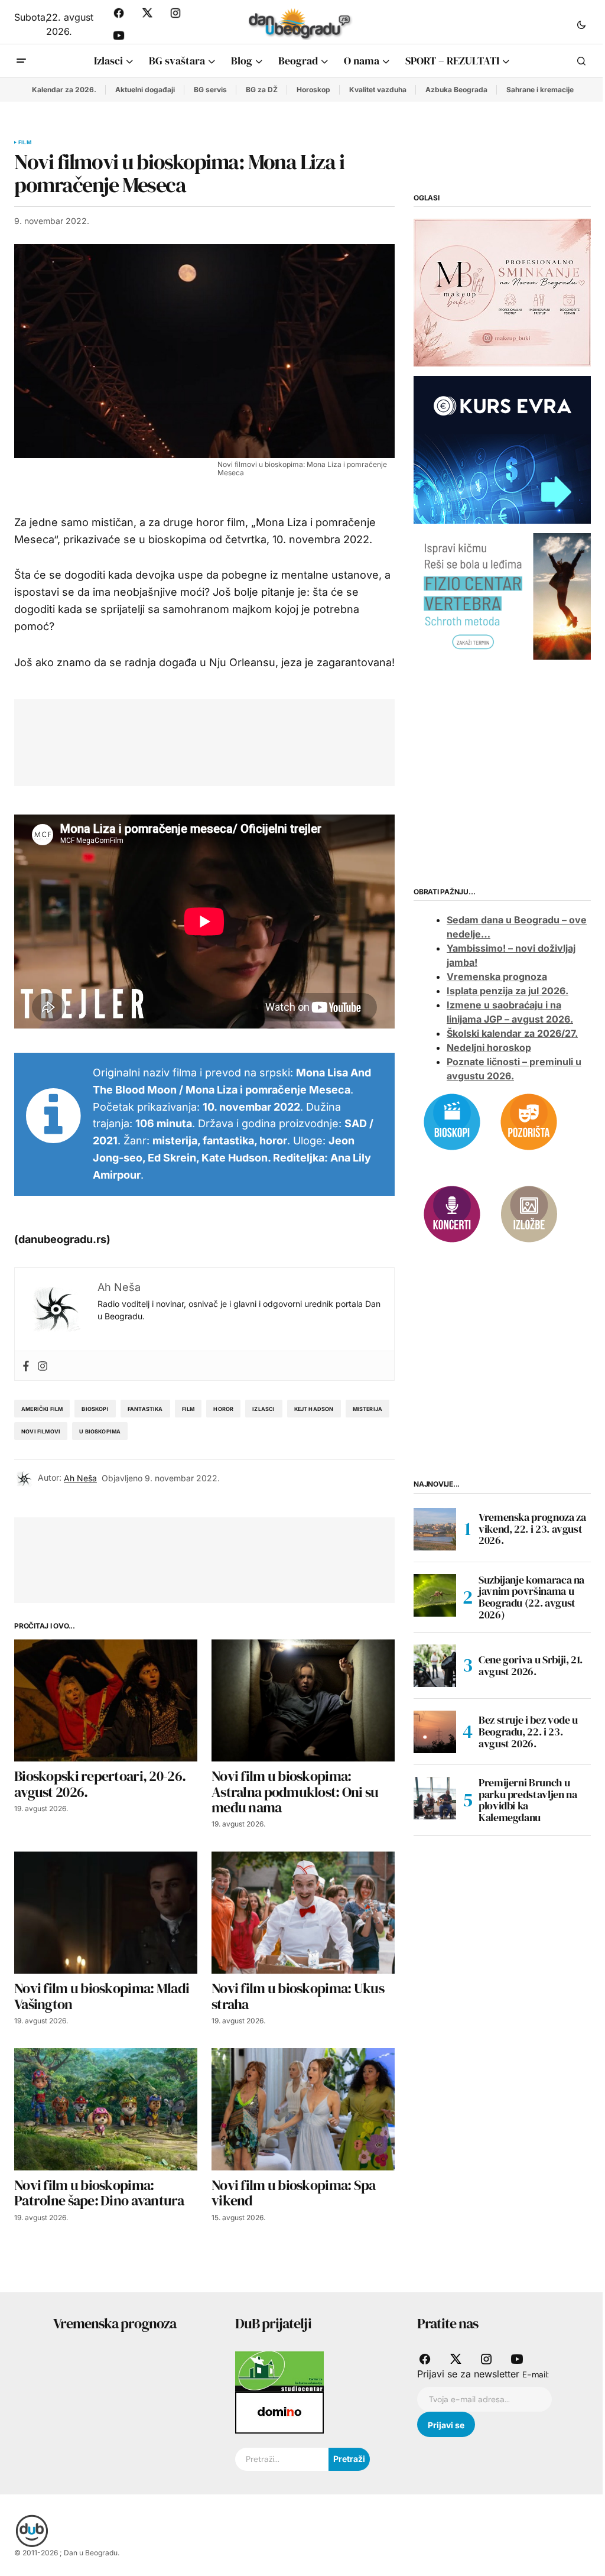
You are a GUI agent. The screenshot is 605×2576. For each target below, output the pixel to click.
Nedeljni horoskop (489, 1047)
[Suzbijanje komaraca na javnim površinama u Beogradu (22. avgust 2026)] (435, 1595)
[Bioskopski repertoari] (452, 1121)
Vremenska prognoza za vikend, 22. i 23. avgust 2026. (532, 1529)
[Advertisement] (243, 740)
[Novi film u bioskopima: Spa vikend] (303, 2109)
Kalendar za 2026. (64, 90)
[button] (581, 24)
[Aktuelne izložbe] (529, 1214)
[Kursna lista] (502, 291)
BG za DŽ (262, 90)
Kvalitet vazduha (378, 90)
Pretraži (349, 2459)
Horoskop (313, 90)
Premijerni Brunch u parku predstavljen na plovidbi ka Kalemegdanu (528, 1800)
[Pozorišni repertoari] (529, 1121)
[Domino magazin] (279, 2412)
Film (25, 142)
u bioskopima (100, 1431)
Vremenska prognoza (497, 976)
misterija (368, 1409)
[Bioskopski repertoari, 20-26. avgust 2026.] (106, 1700)
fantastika (145, 1409)
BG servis (210, 90)
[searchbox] (282, 2460)
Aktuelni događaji (145, 90)
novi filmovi (41, 1431)
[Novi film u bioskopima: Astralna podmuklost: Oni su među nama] (303, 1700)
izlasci (264, 1409)
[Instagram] (43, 1366)
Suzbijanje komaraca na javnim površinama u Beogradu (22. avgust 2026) (531, 1597)
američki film (42, 1409)
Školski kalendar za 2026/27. (512, 1033)
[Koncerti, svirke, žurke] (452, 1214)
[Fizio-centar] (502, 596)
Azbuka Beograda (456, 90)
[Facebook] (26, 1366)
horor (223, 1409)
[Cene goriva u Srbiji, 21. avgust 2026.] (435, 1666)
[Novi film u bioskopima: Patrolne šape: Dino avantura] (106, 2109)
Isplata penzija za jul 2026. (508, 991)
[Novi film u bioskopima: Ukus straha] (303, 1912)
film (188, 1409)
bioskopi (95, 1409)
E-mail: (536, 2374)
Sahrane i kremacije (540, 90)
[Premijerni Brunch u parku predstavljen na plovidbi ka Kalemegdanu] (435, 1798)
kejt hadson (314, 1409)
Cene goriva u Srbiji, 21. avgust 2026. (531, 1665)
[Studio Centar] (279, 2371)
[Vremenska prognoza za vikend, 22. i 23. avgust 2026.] (435, 1529)
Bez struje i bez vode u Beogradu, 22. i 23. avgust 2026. (528, 1732)
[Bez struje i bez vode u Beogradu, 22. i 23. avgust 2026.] (435, 1732)
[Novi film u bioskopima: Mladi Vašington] (106, 1912)
